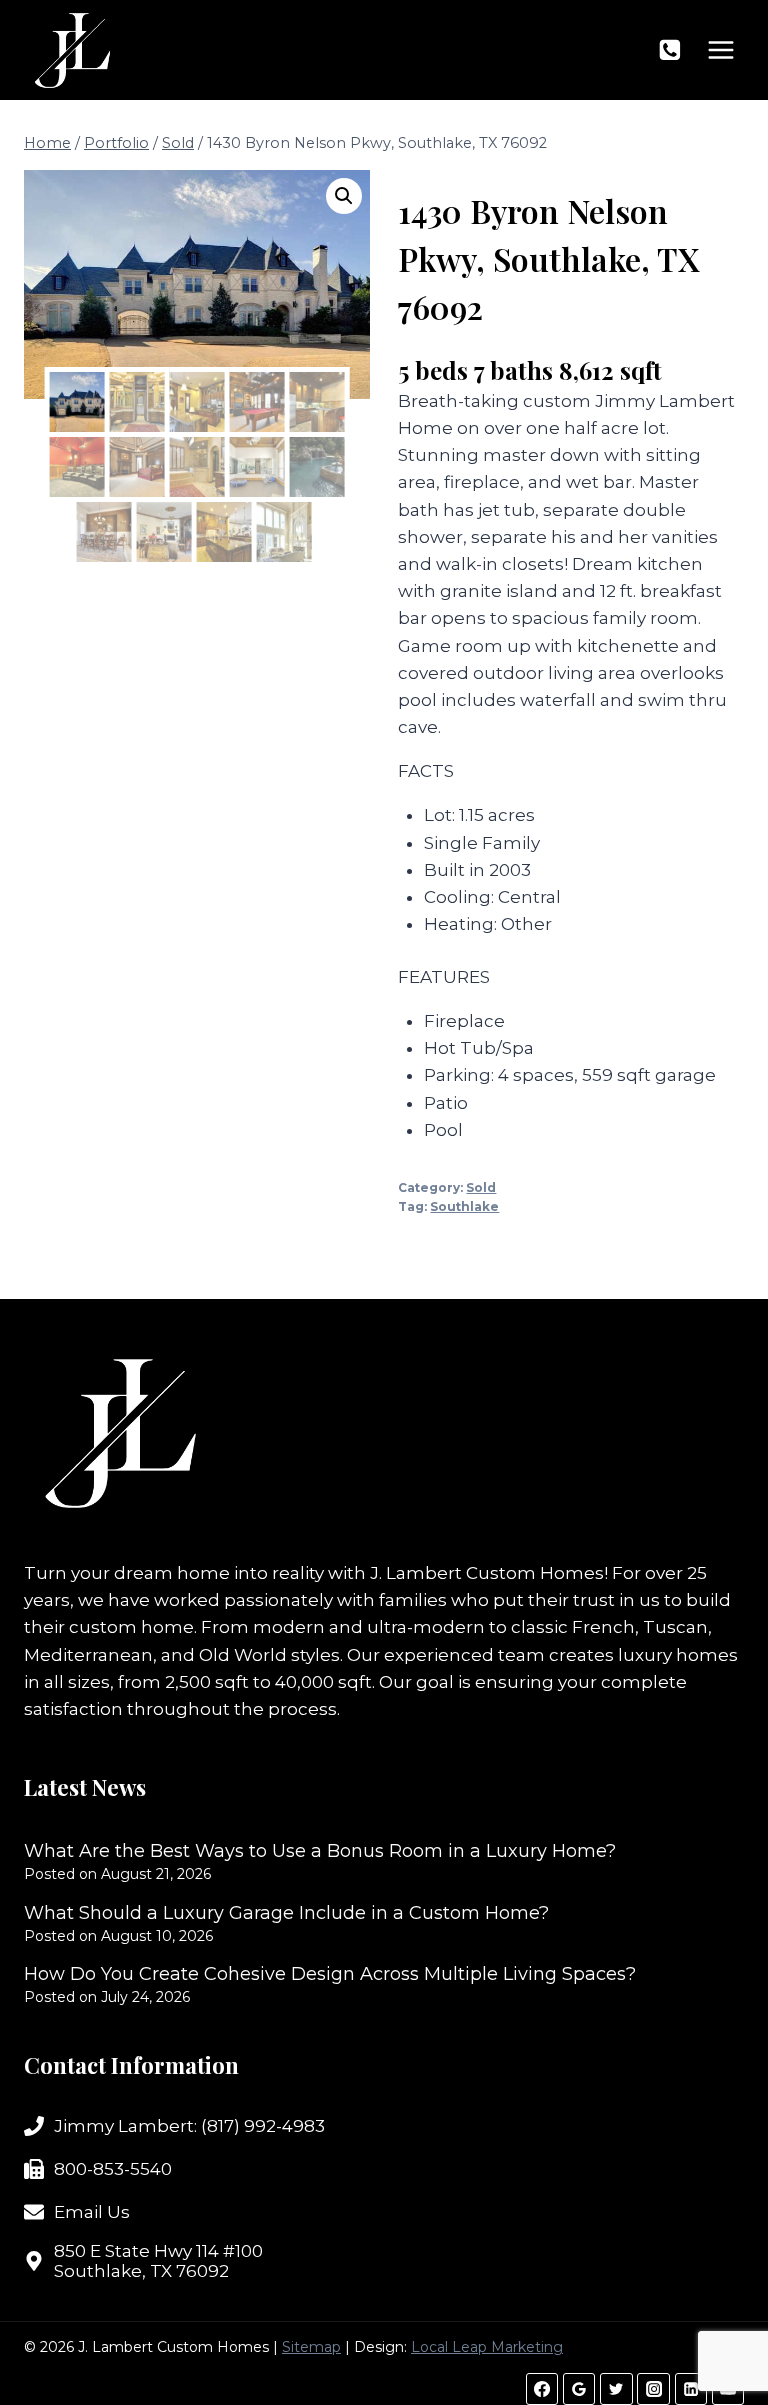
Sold (481, 1187)
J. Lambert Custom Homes (487, 1573)
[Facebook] (542, 2389)
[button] (344, 196)
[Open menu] (720, 49)
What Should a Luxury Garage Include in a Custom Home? (286, 1913)
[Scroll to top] (717, 2324)
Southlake (464, 1206)
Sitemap (311, 2347)
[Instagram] (653, 2389)
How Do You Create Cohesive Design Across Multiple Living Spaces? (330, 1974)
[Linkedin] (691, 2389)
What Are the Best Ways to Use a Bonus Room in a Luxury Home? (320, 1851)
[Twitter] (616, 2389)
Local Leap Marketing (487, 2347)
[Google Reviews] (579, 2389)
